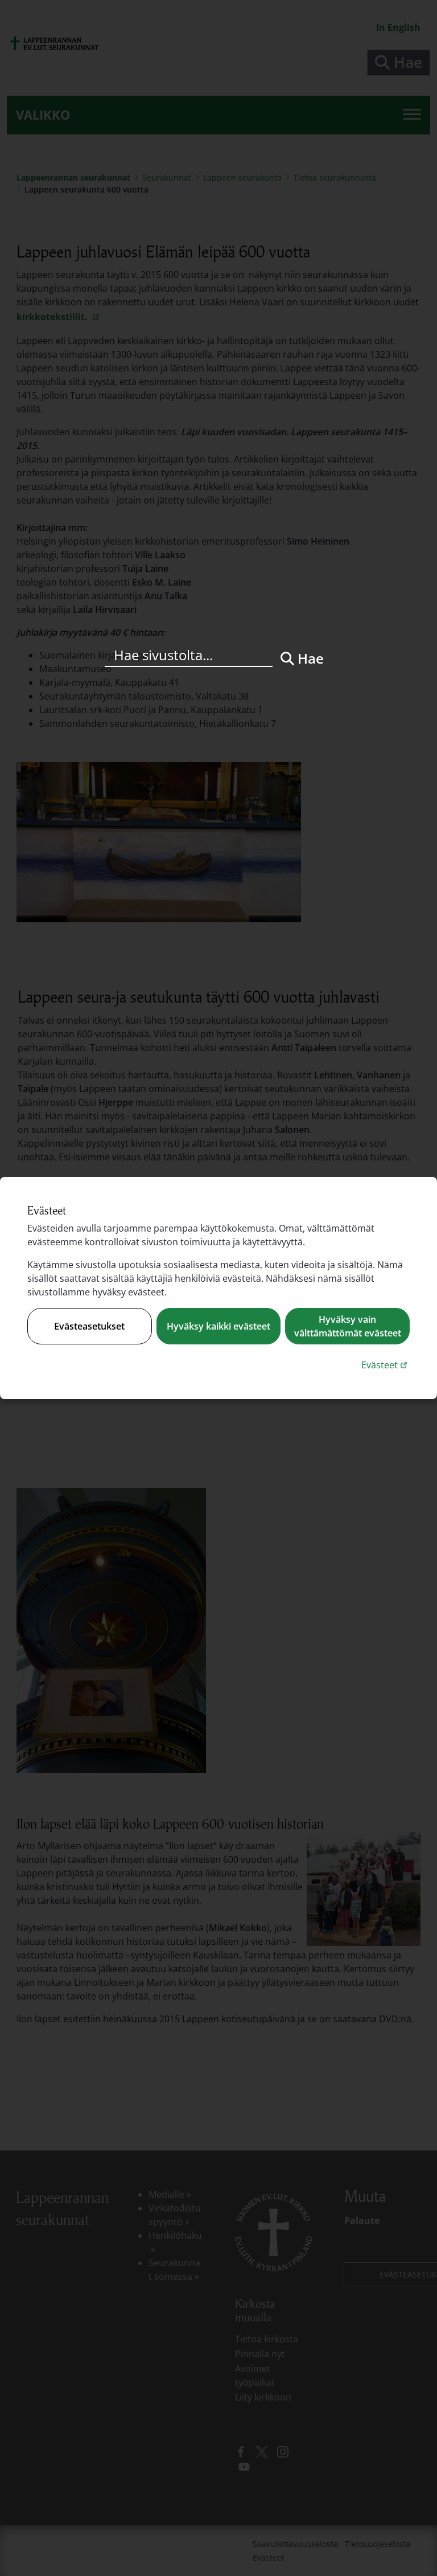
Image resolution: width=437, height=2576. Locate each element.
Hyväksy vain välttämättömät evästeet (348, 1326)
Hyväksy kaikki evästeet (218, 1326)
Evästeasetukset (89, 1326)
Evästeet (386, 1365)
